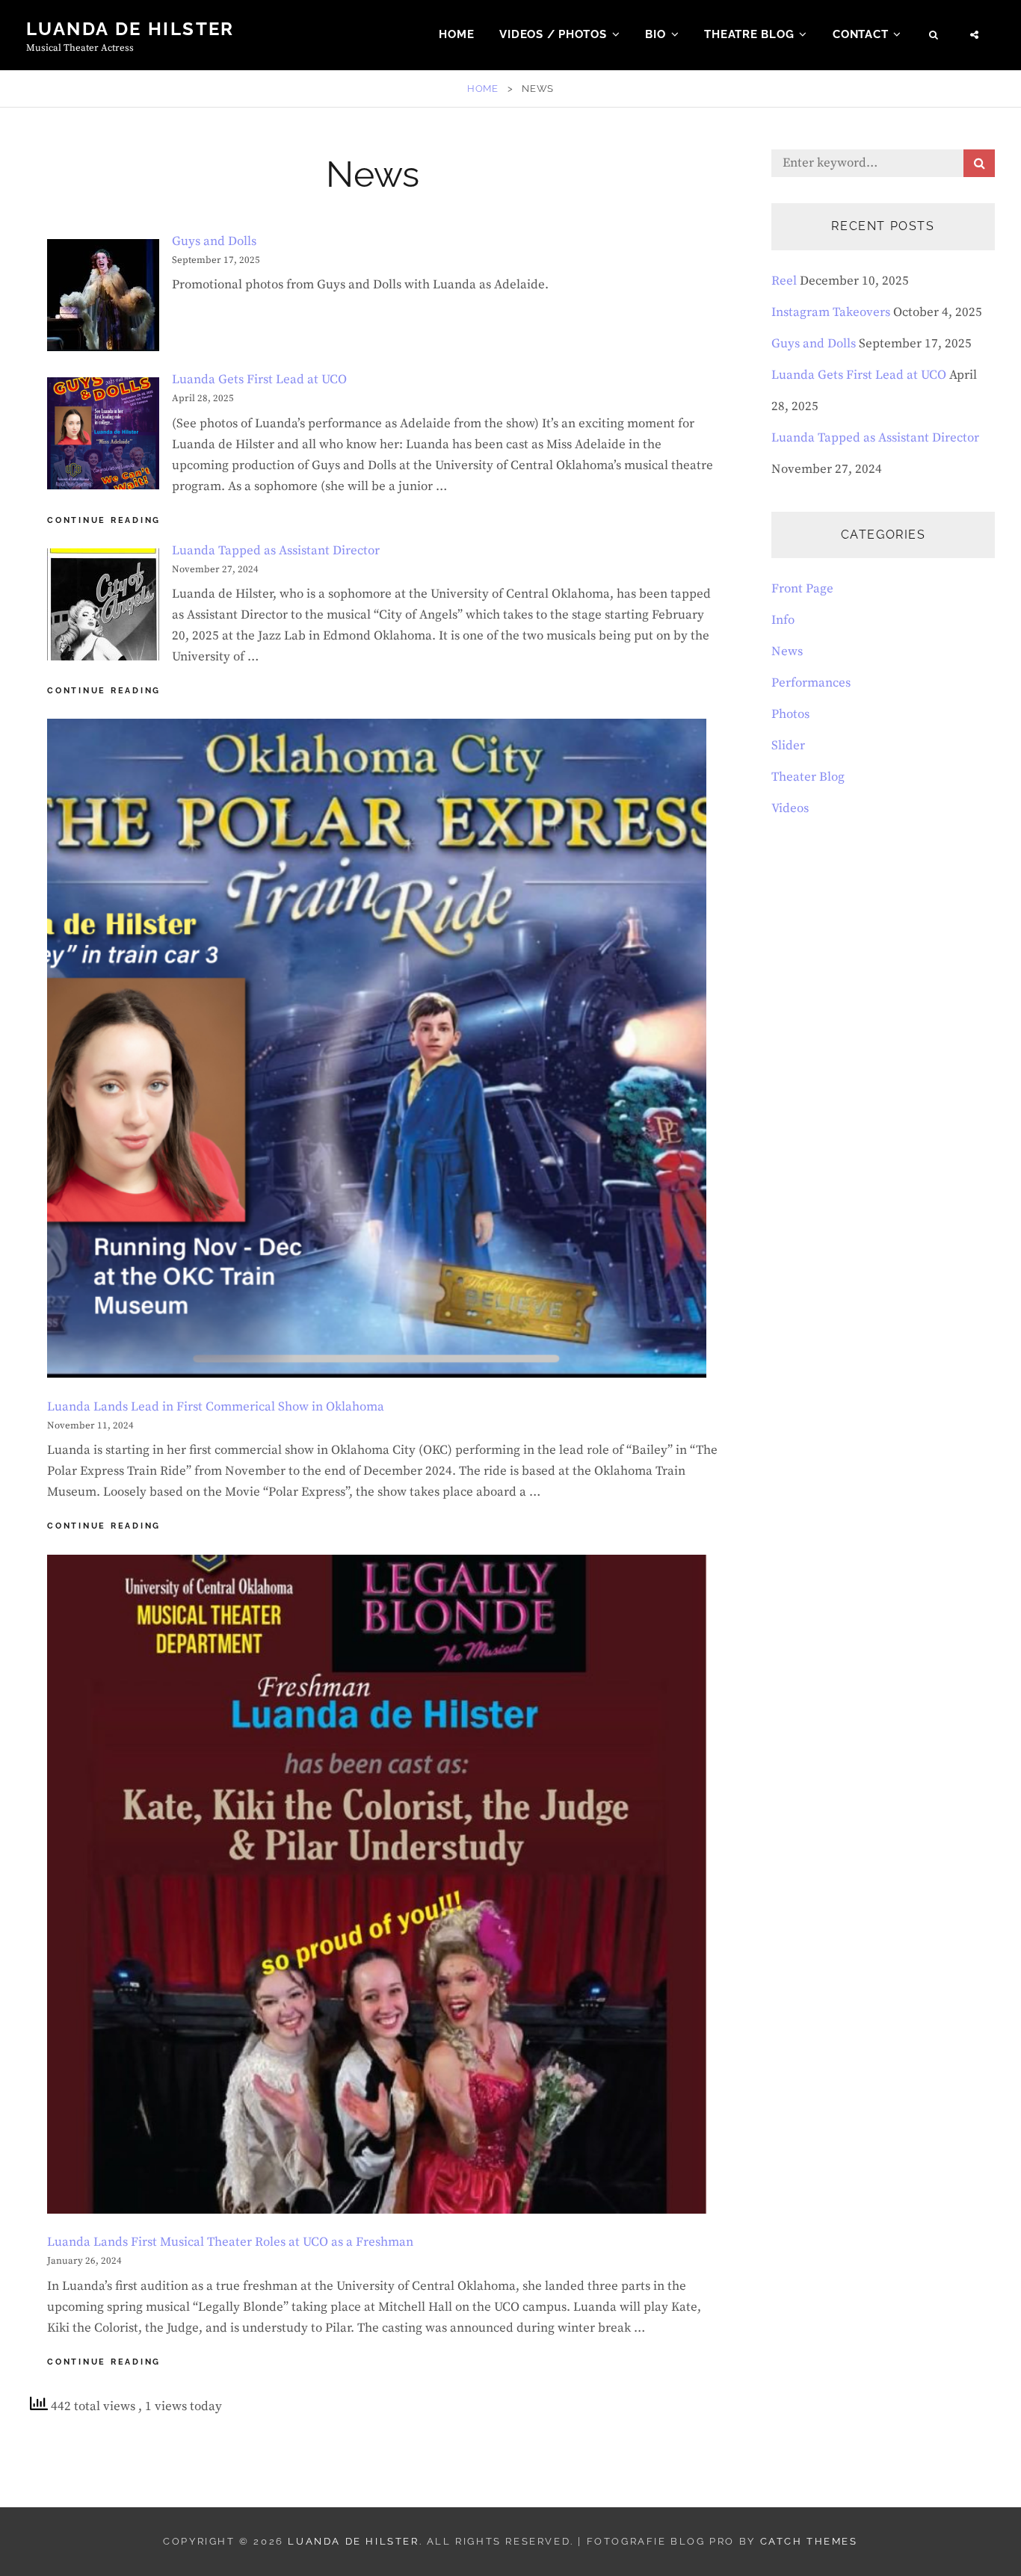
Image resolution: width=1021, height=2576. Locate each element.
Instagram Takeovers (831, 312)
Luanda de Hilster (130, 29)
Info (783, 620)
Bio (655, 34)
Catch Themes (809, 2541)
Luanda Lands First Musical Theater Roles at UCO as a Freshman (230, 2242)
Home (456, 34)
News (787, 651)
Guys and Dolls (214, 241)
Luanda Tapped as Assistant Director (276, 551)
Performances (811, 683)
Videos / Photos (553, 34)
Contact (860, 34)
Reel (784, 281)
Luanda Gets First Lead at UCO (259, 380)
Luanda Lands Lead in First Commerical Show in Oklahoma (216, 1407)
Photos (790, 714)
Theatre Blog (749, 34)
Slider (788, 746)
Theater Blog (808, 777)
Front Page (802, 589)
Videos (790, 808)
